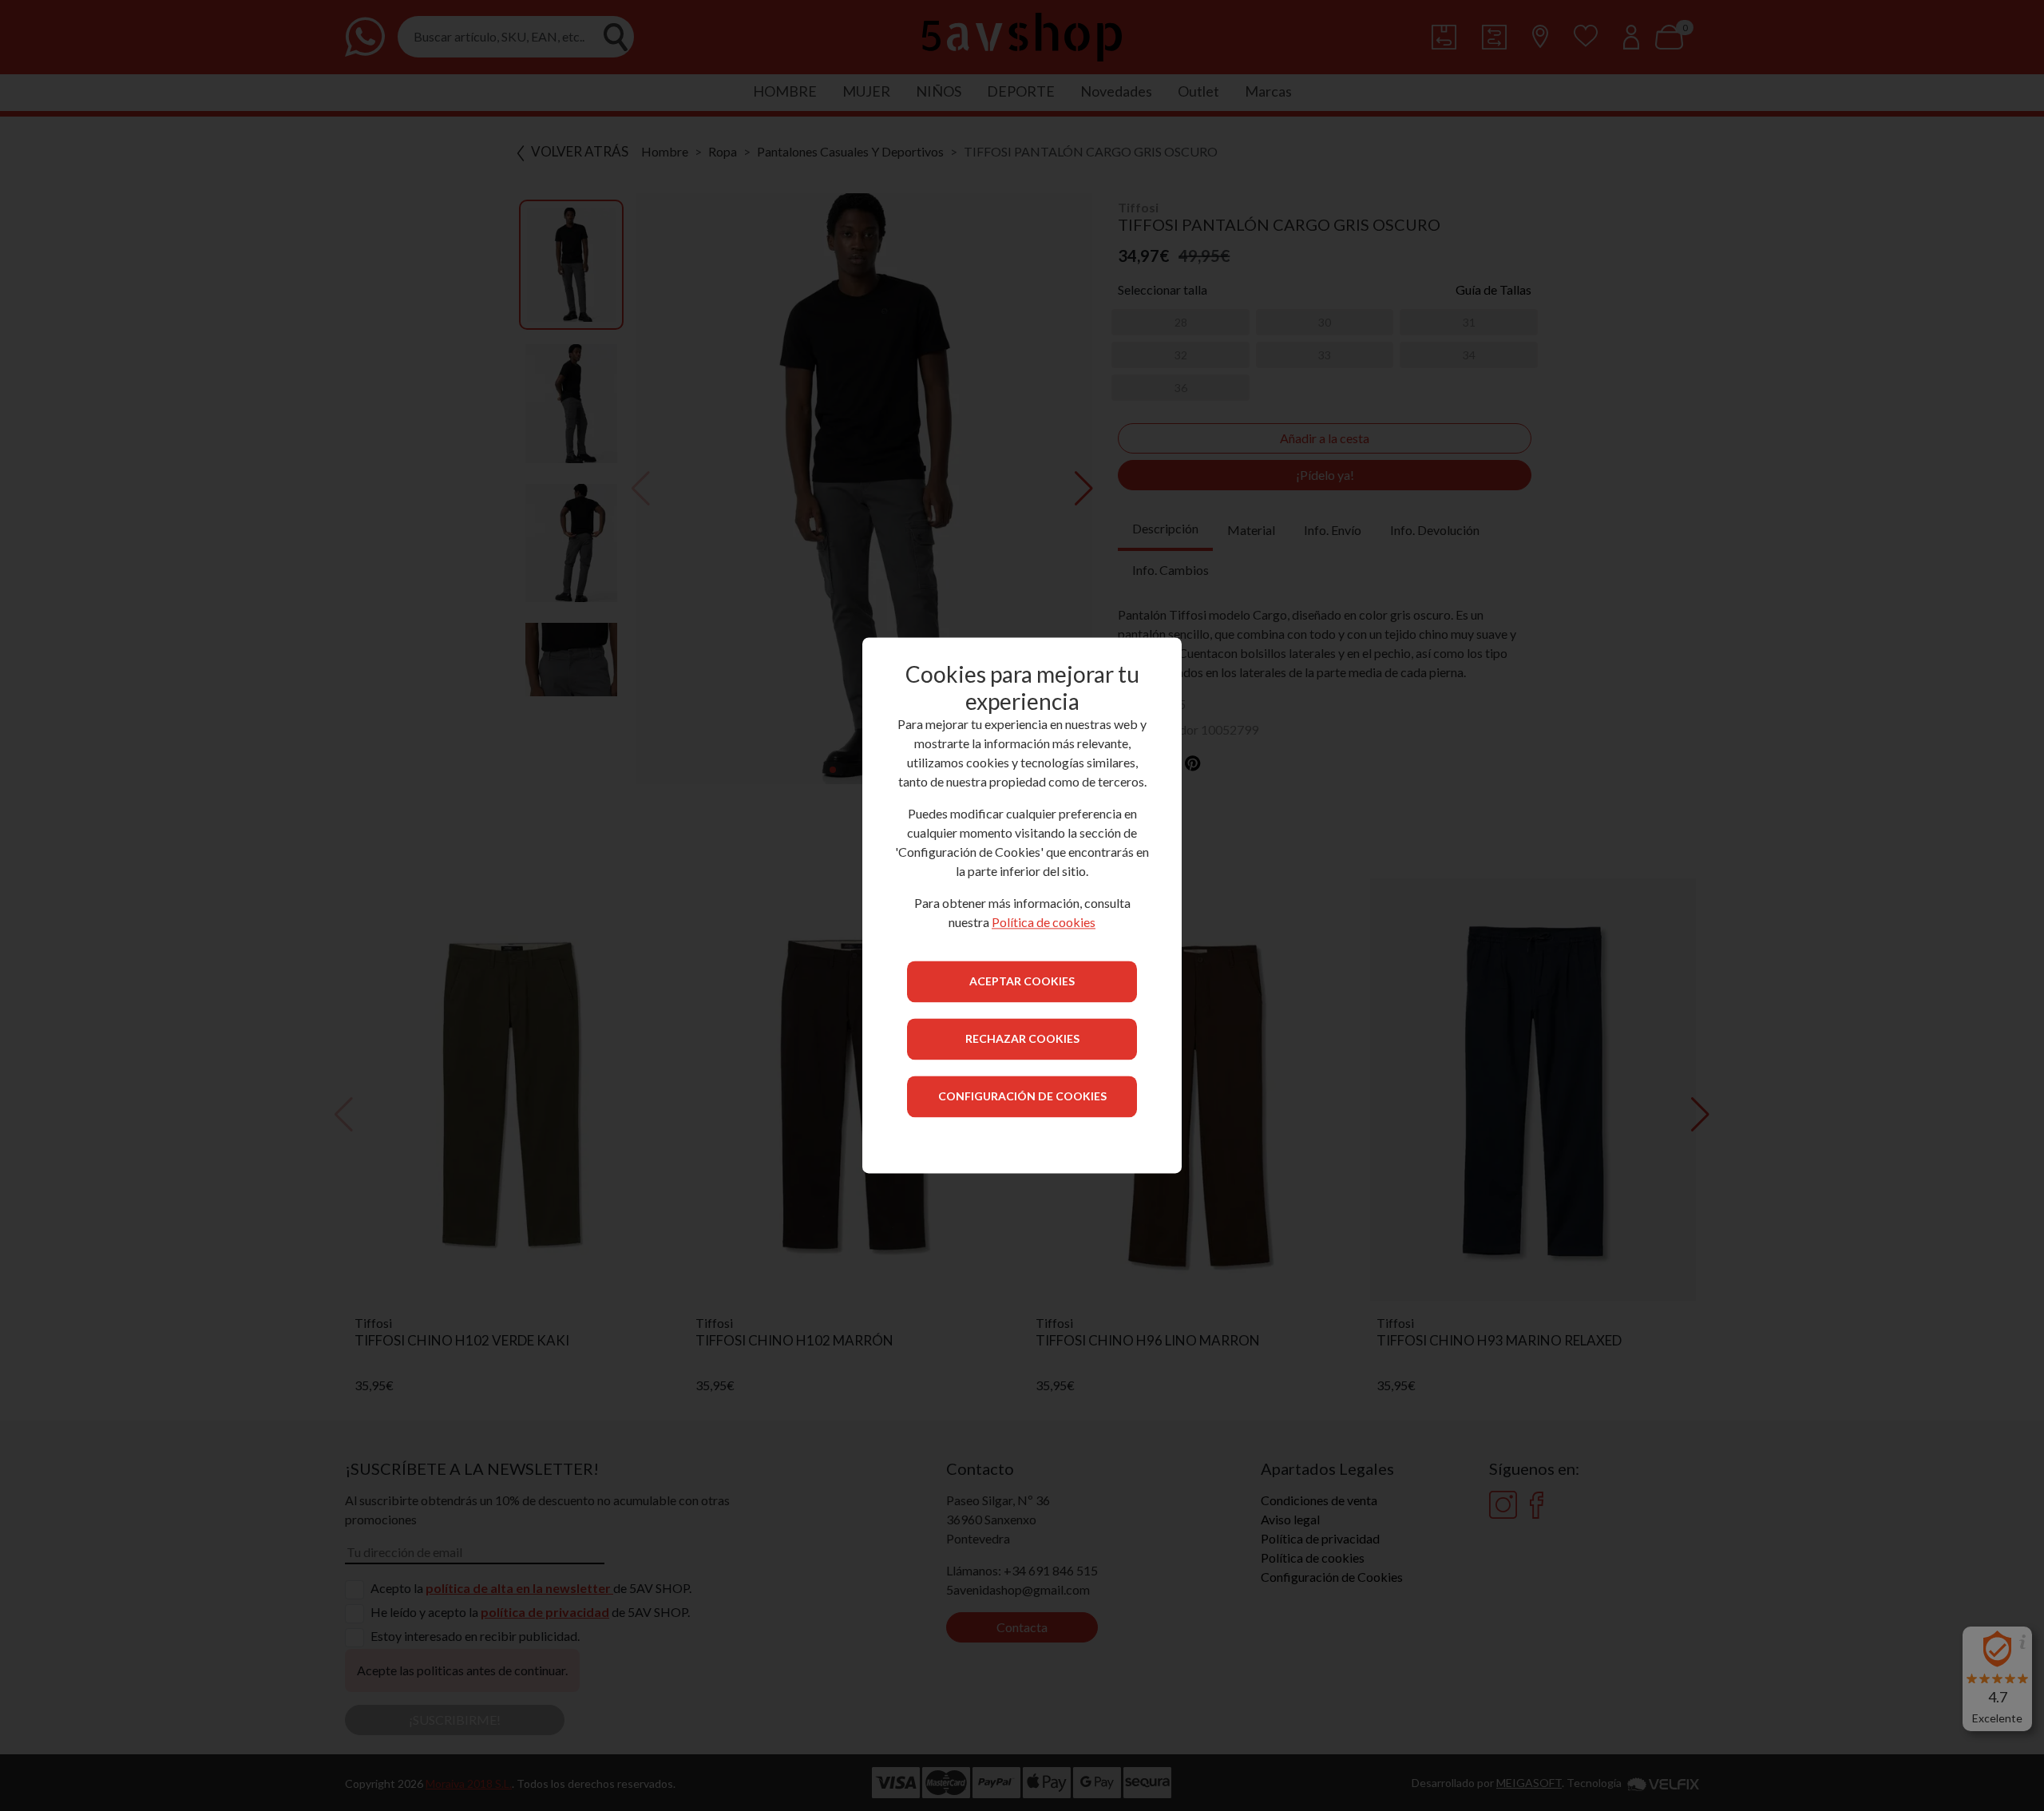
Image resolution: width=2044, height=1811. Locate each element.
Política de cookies (1044, 923)
